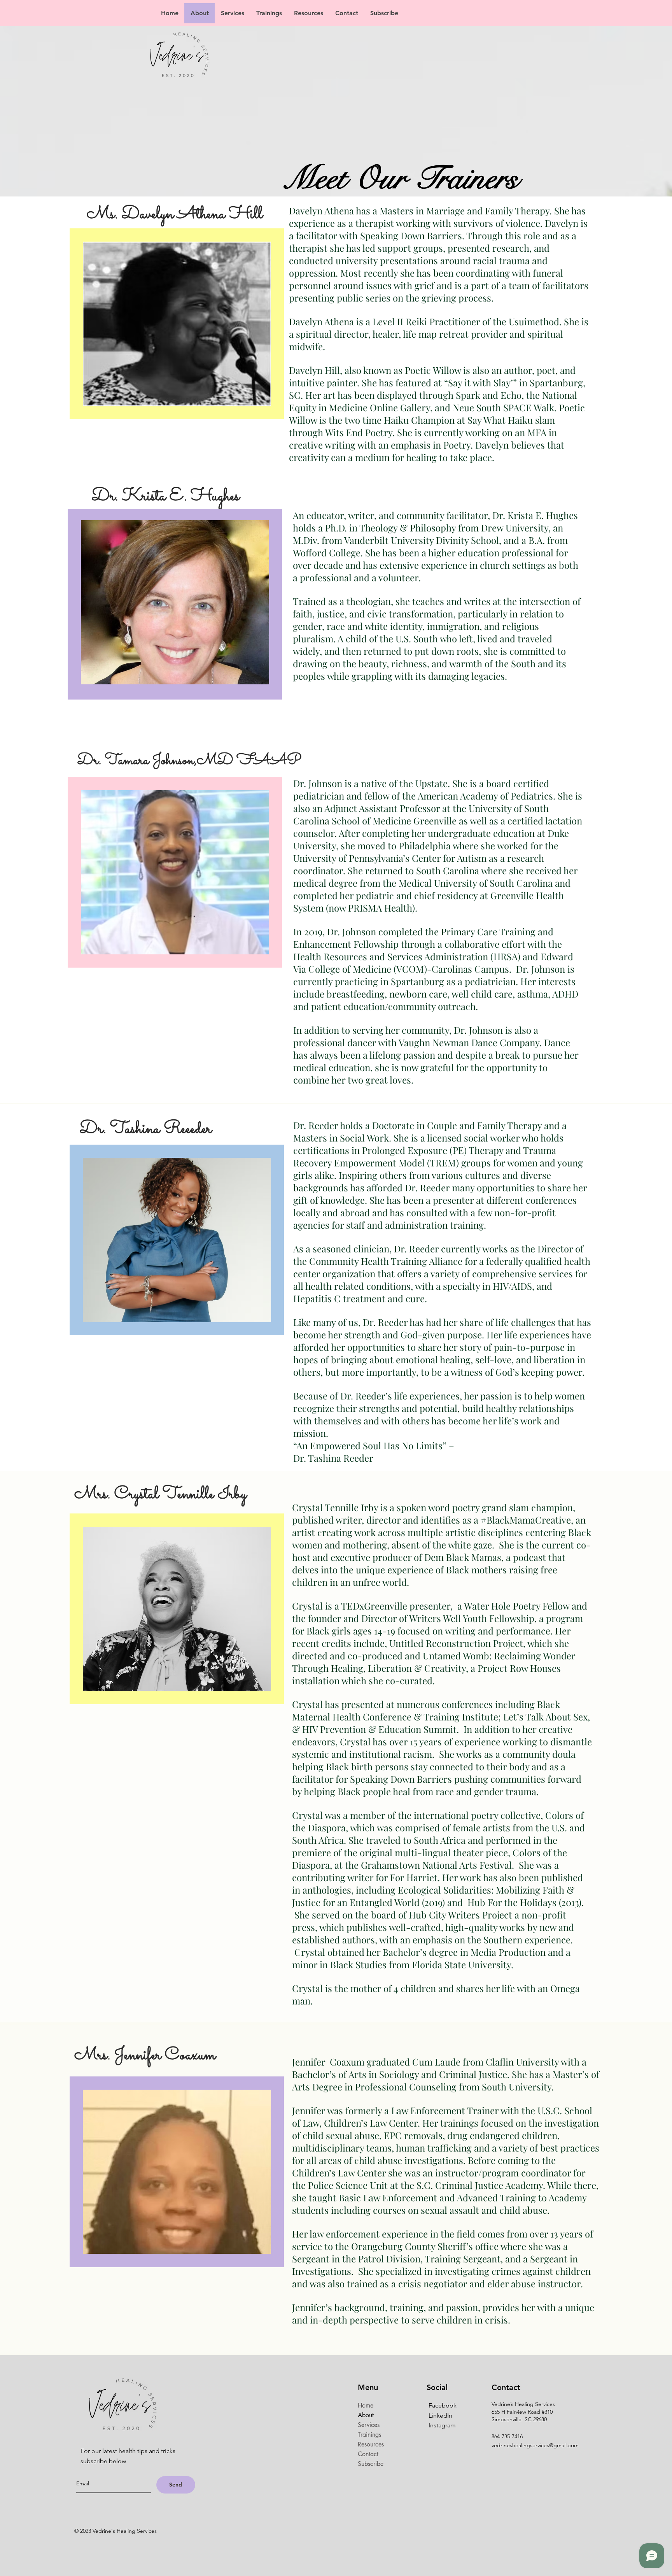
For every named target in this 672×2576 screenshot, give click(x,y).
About (366, 2415)
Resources (371, 2444)
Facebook (443, 2405)
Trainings (369, 2435)
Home (366, 2405)
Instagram (442, 2425)
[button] (232, 13)
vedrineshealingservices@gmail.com (535, 2445)
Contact (368, 2454)
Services (369, 2425)
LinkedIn (440, 2416)
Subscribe (371, 2464)
